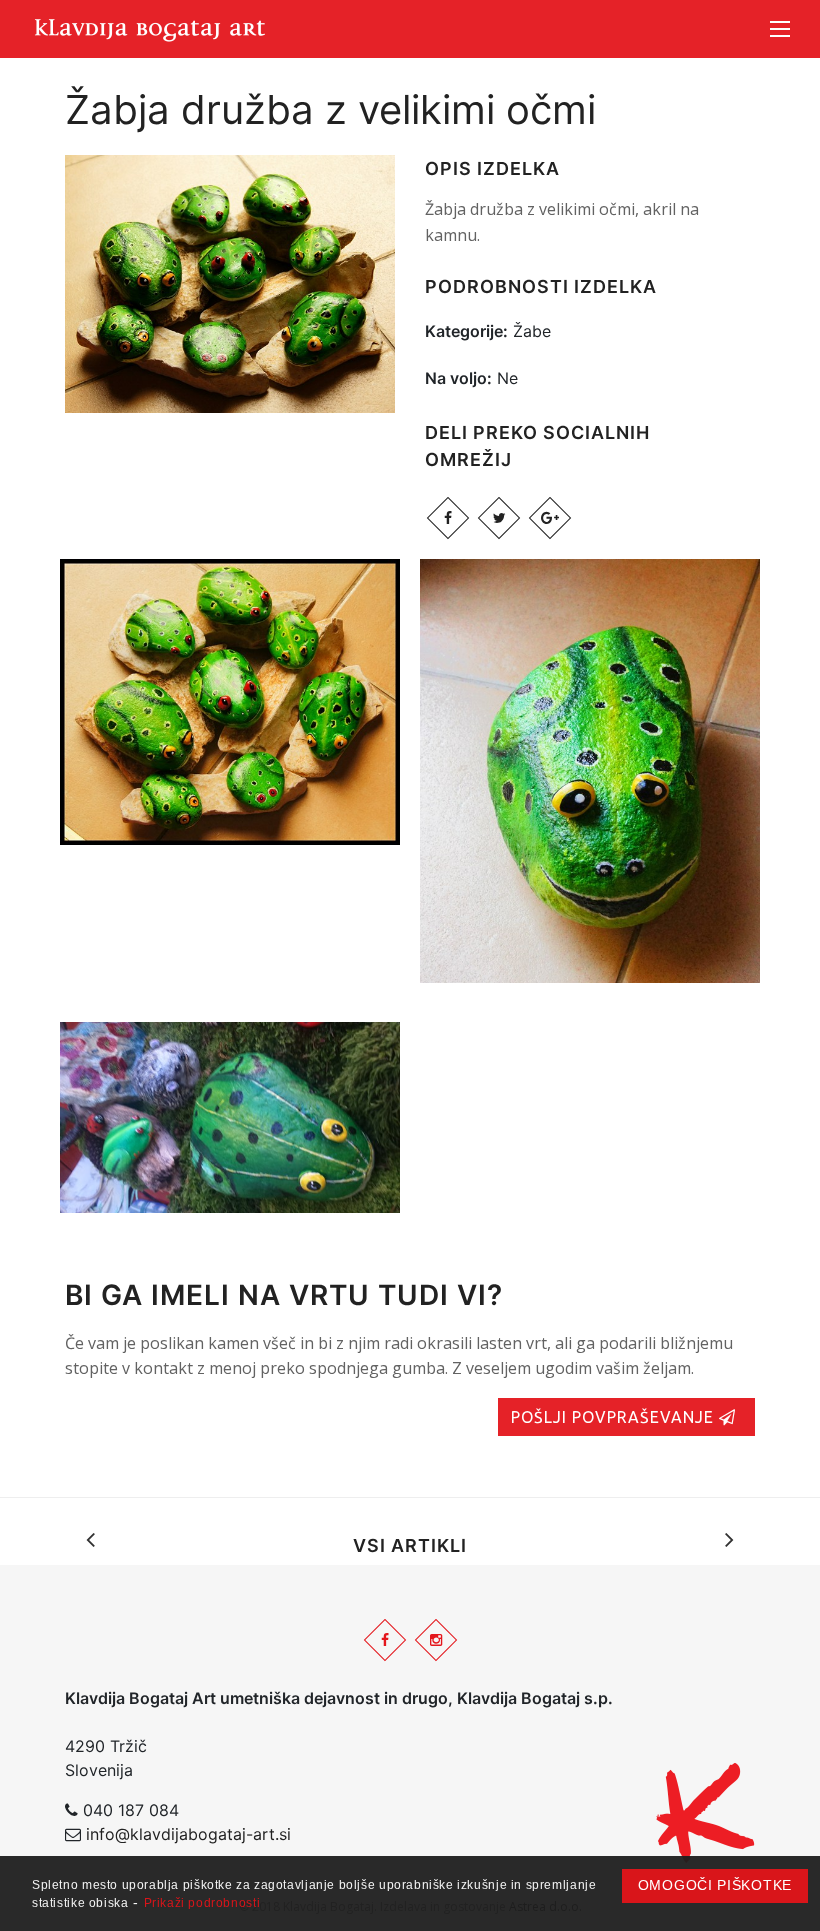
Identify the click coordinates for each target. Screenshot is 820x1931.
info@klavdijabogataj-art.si (188, 1834)
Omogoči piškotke (715, 1885)
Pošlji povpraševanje (615, 1417)
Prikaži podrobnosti (202, 1903)
